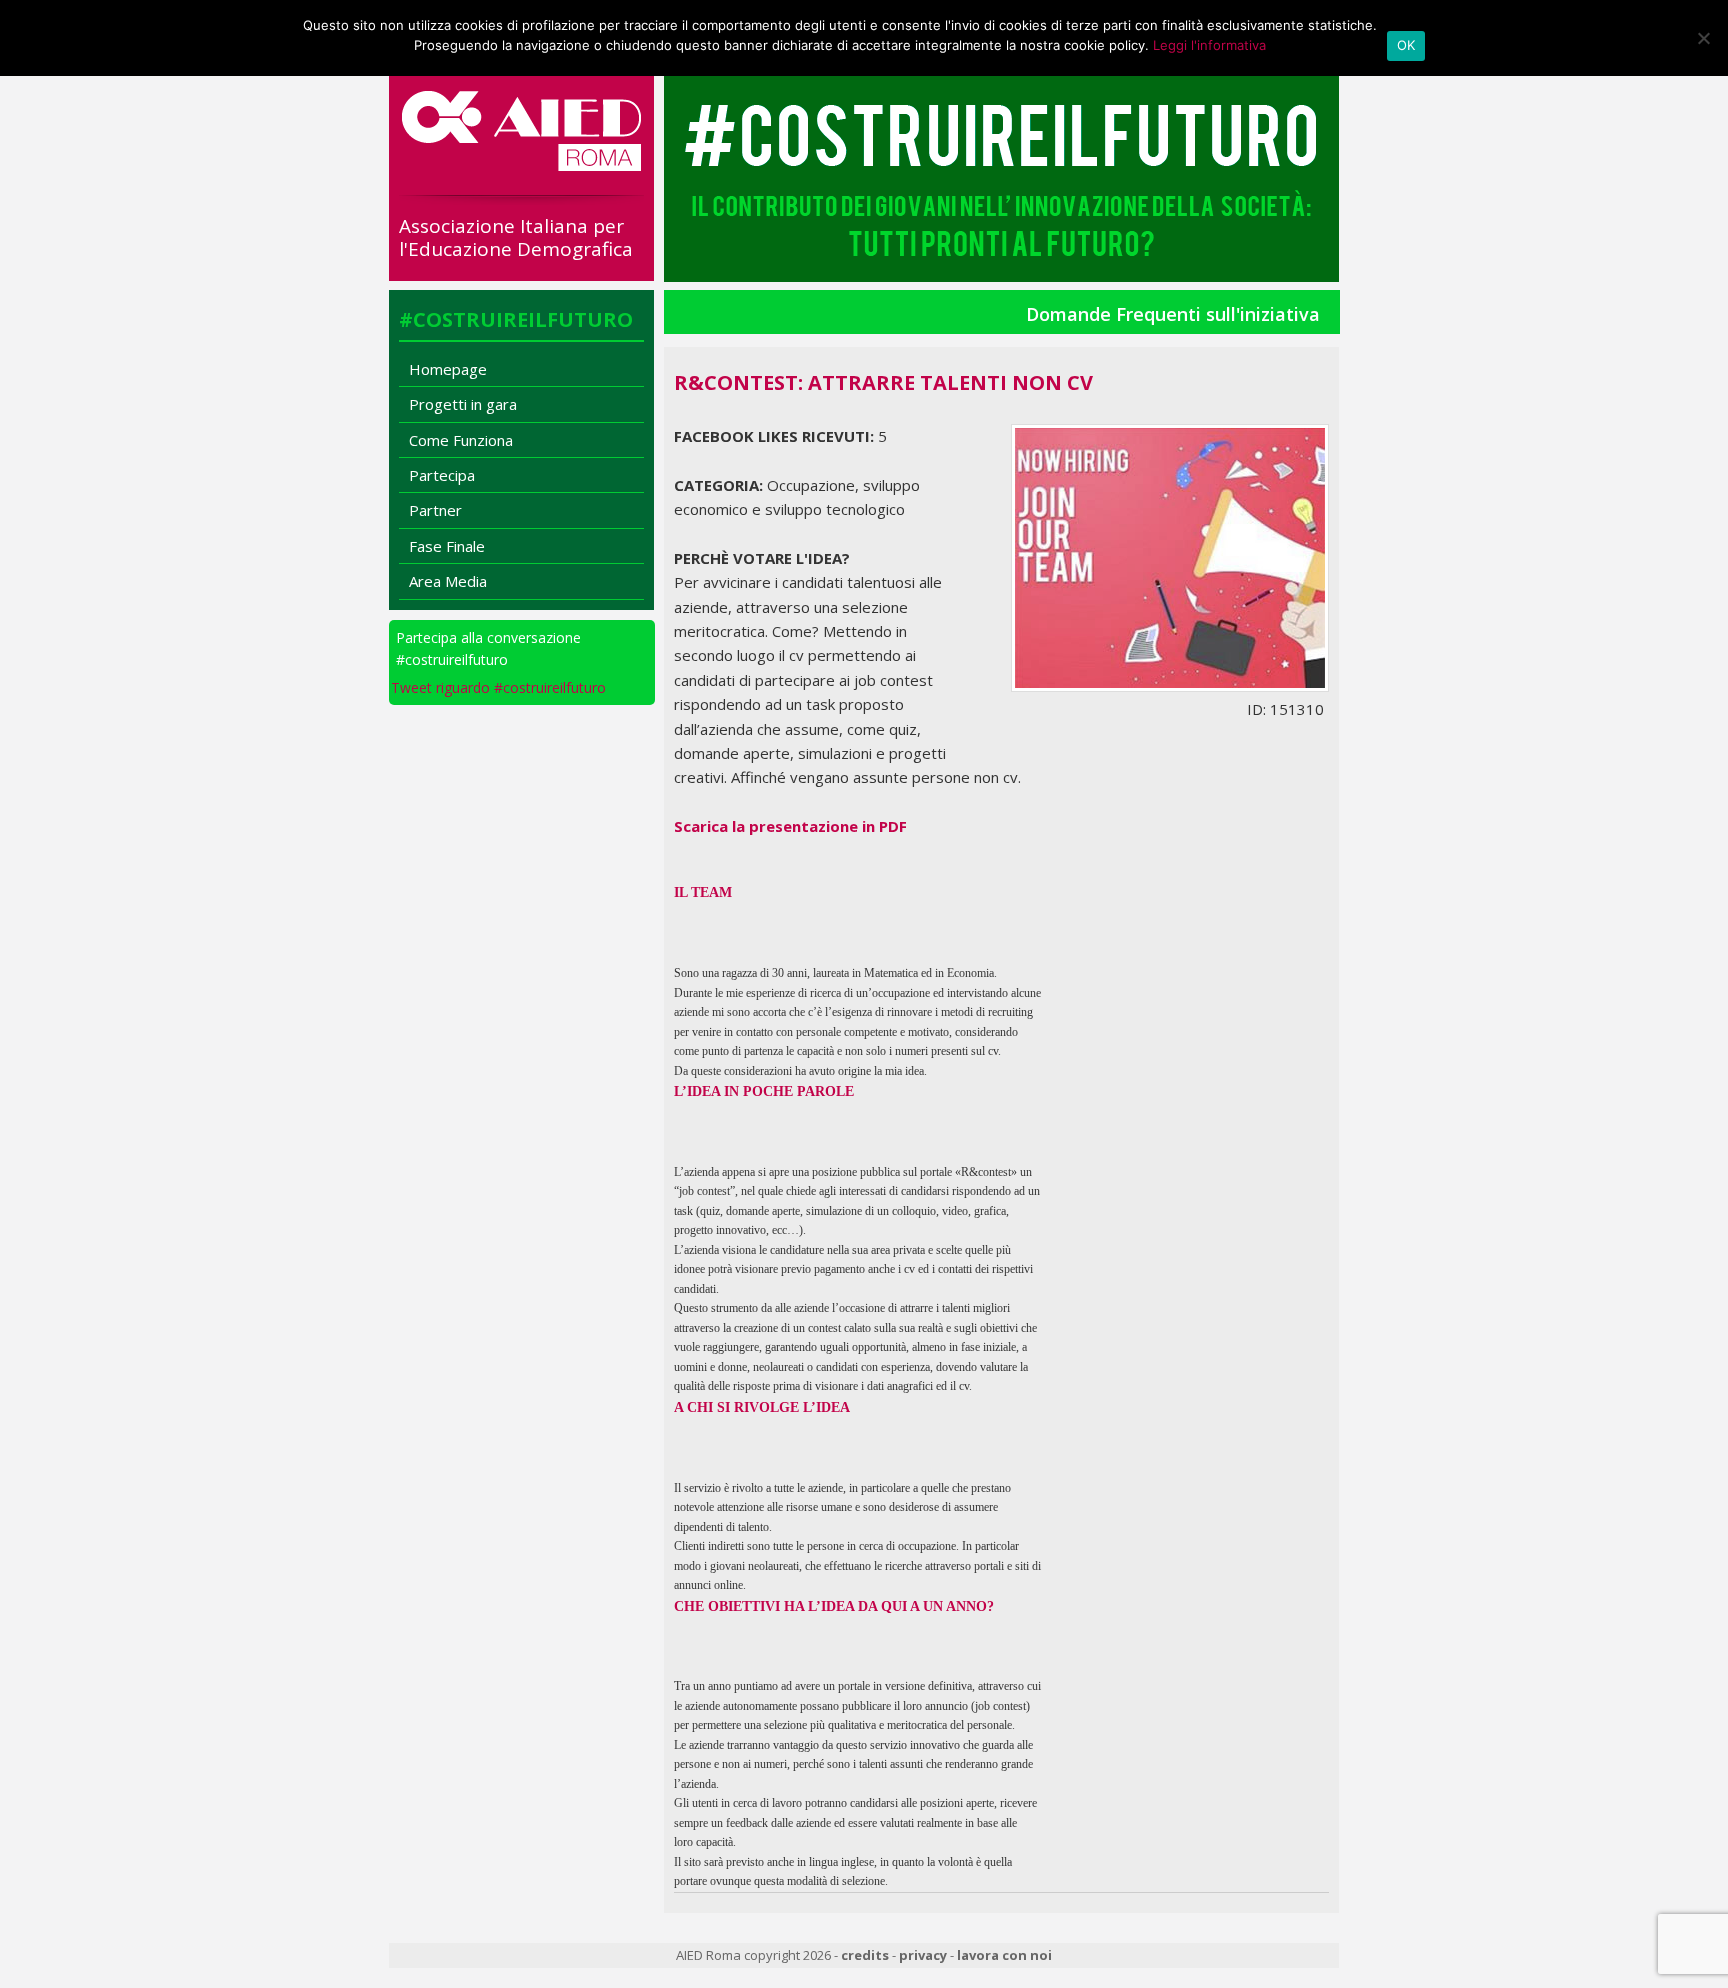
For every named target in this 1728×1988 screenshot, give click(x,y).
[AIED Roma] (521, 163)
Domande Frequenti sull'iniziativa (1173, 314)
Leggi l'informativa (1209, 45)
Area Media (448, 581)
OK (1406, 45)
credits (865, 1955)
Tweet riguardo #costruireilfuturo (498, 687)
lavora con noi (1004, 1955)
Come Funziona (461, 440)
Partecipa (442, 475)
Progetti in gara (463, 404)
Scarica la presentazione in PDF (790, 826)
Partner (435, 510)
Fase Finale (447, 546)
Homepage (448, 369)
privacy (923, 1955)
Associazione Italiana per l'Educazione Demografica (516, 237)
